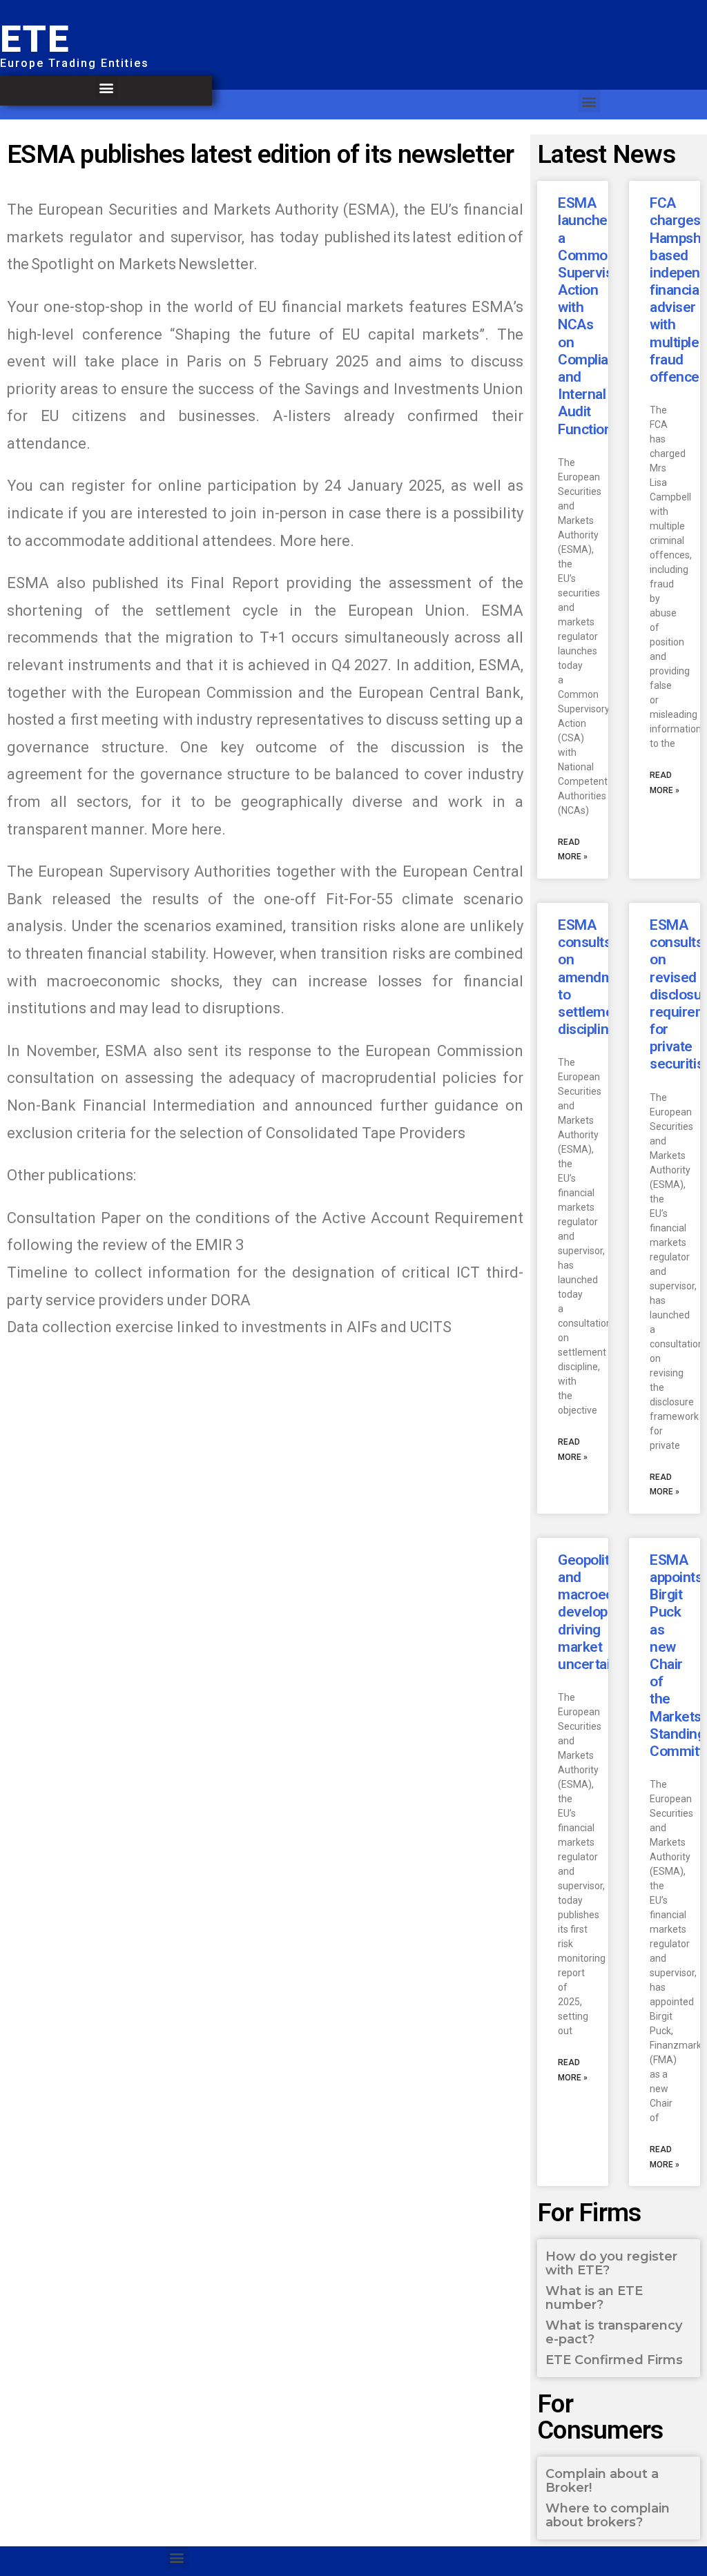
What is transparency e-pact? (614, 2332)
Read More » (573, 850)
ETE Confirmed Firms (614, 2360)
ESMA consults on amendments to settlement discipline (600, 977)
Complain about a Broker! (602, 2481)
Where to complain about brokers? (608, 2515)
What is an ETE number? (594, 2298)
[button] (106, 87)
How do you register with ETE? (611, 2263)
